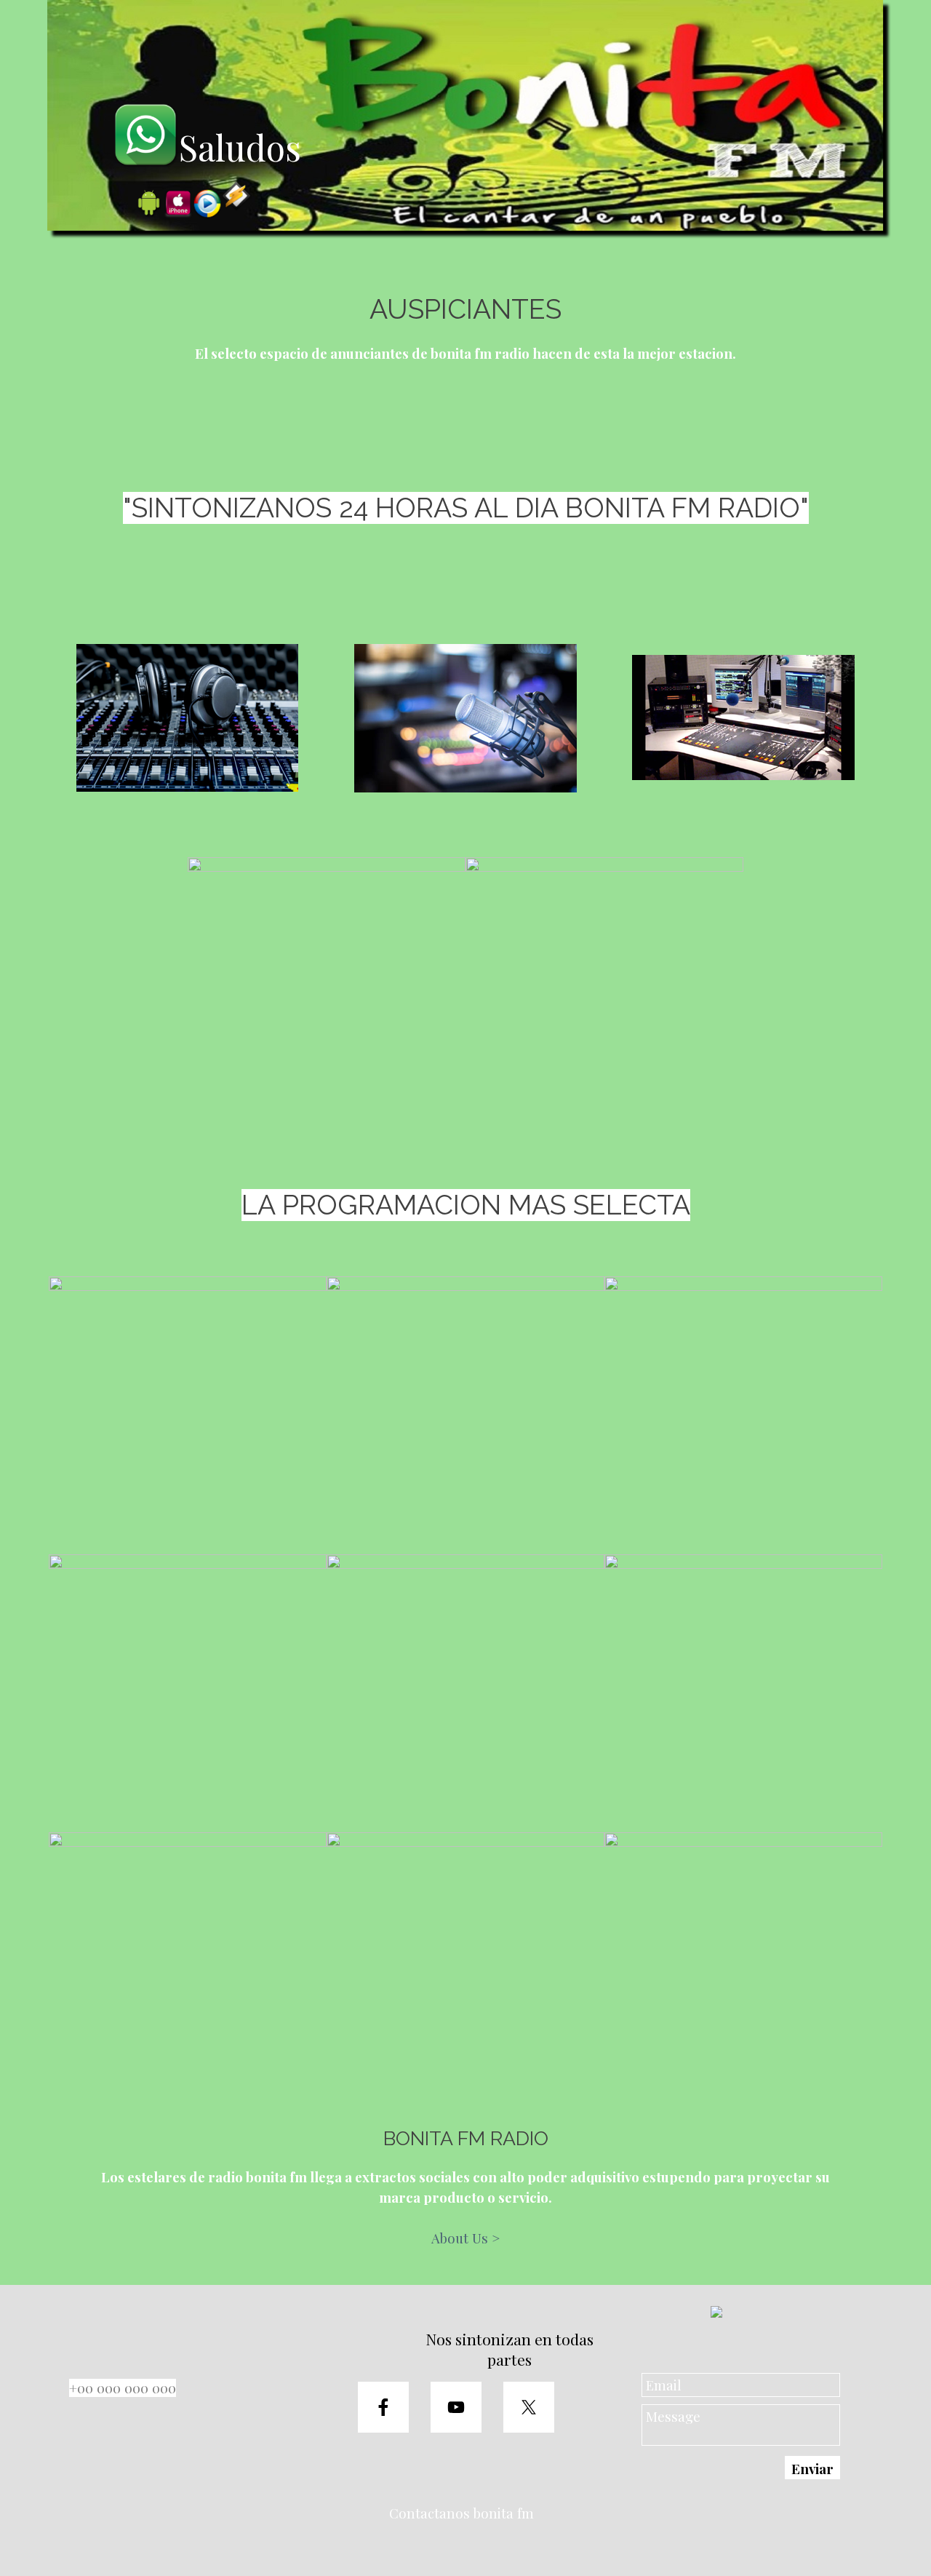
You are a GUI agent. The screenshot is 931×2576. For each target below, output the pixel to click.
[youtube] (456, 2407)
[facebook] (383, 2407)
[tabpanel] (465, 327)
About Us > (465, 2238)
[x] (529, 2407)
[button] (188, 718)
